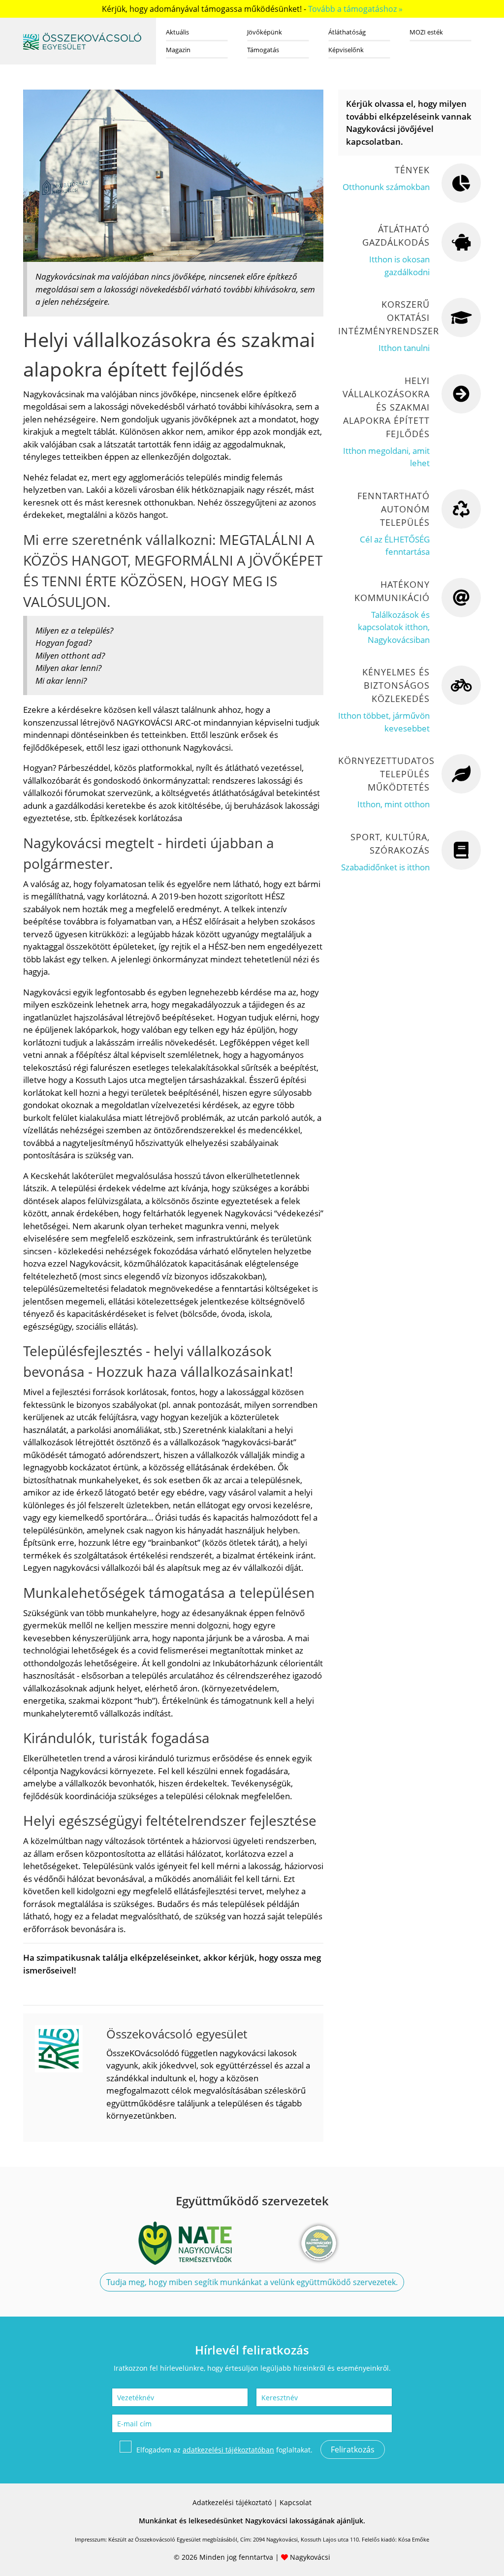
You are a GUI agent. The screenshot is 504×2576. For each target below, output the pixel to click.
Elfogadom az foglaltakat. (224, 2450)
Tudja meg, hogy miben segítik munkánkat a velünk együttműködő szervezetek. (252, 2282)
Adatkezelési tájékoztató (232, 2502)
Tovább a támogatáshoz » (355, 9)
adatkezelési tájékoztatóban (228, 2450)
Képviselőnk (346, 50)
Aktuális (177, 32)
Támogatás (263, 50)
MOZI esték (426, 32)
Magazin (178, 50)
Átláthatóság (347, 32)
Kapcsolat (296, 2502)
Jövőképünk (265, 32)
